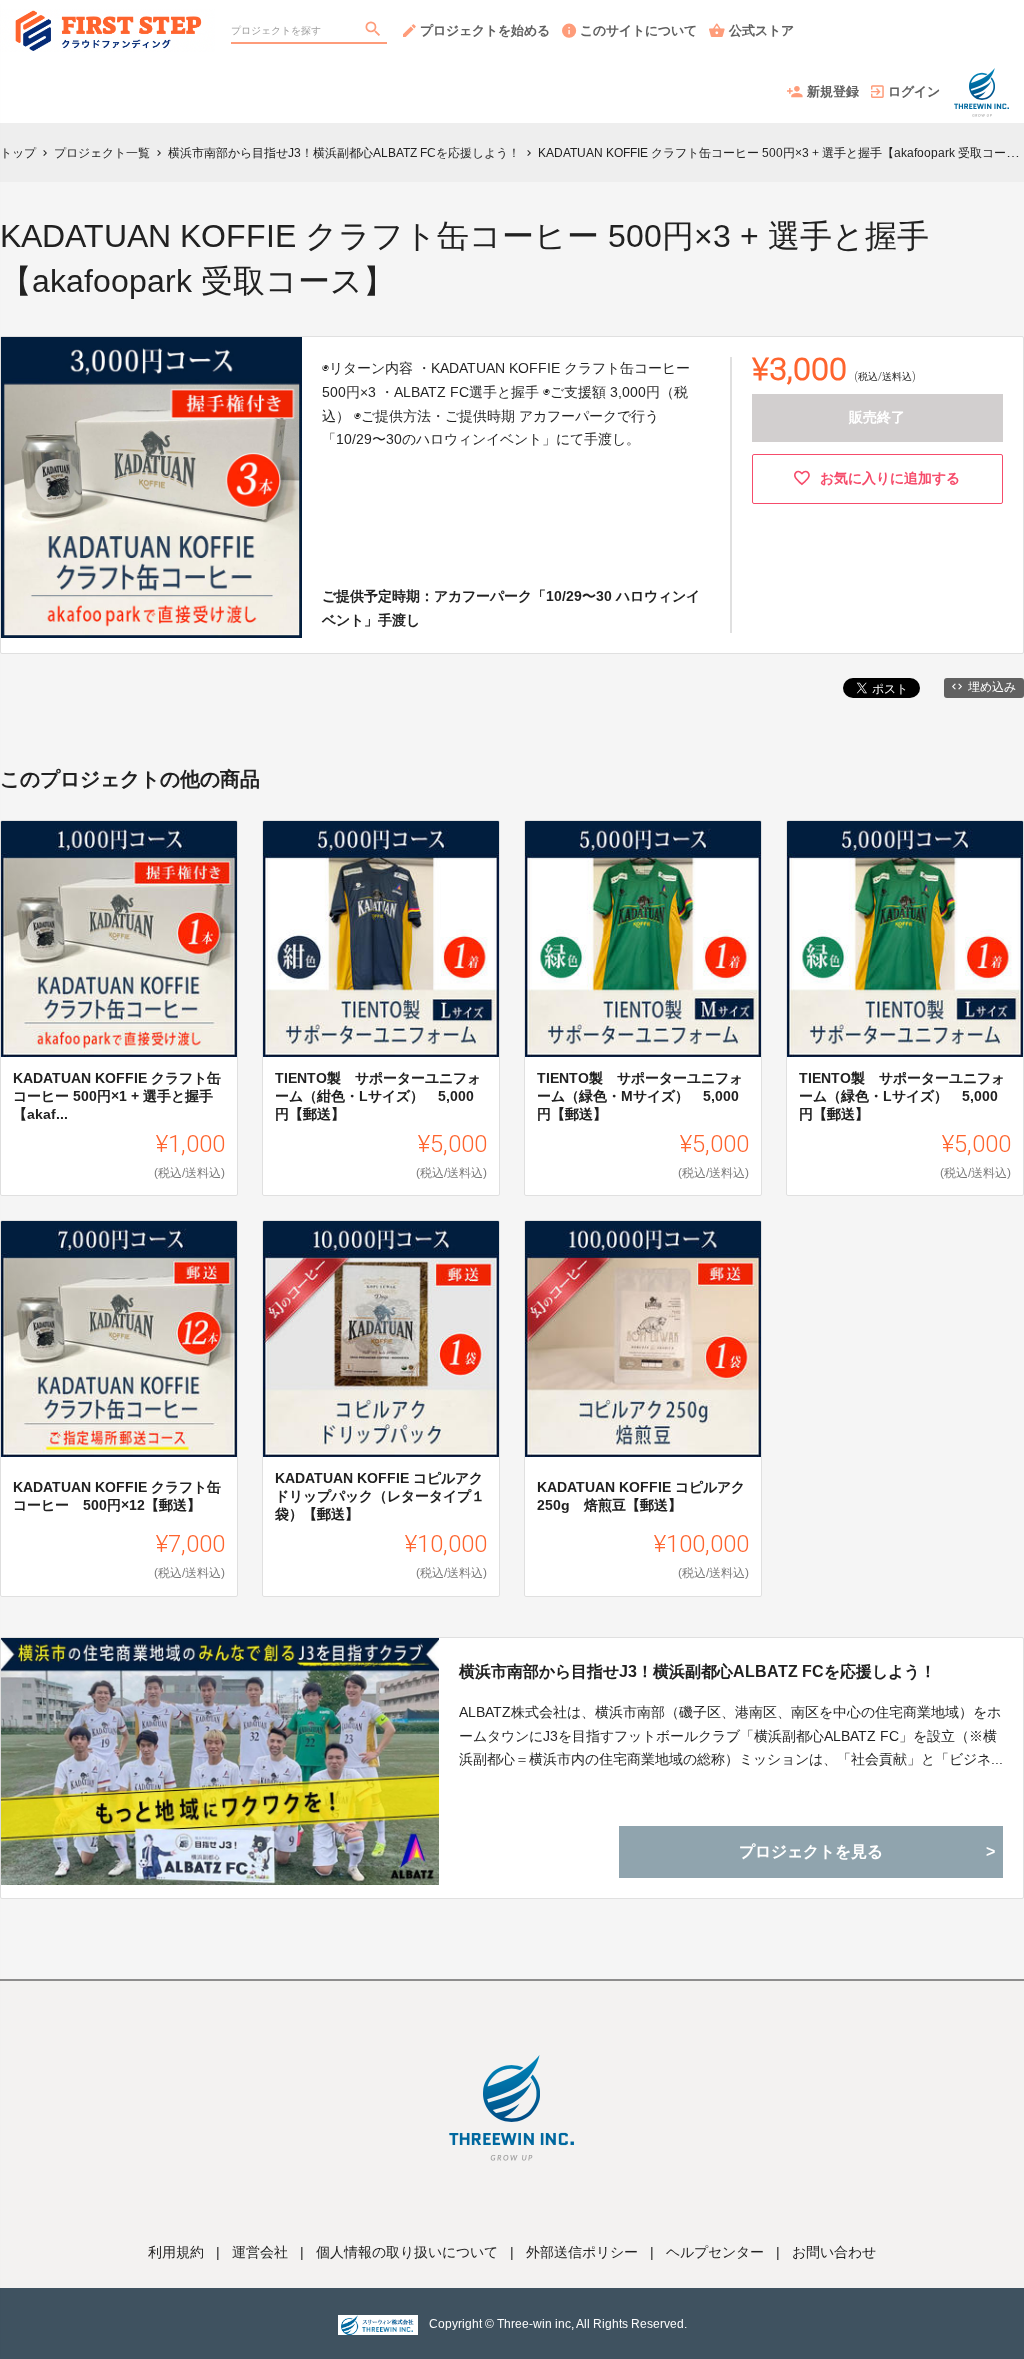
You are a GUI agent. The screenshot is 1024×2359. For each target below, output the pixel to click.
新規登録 (833, 91)
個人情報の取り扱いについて (407, 2252)
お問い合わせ (834, 2252)
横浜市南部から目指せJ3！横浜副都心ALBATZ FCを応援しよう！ (697, 1671)
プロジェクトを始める (485, 30)
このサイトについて (638, 30)
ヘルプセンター (715, 2252)
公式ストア (761, 30)
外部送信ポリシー (582, 2252)
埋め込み (992, 687)
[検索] (375, 31)
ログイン (914, 91)
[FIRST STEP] (107, 20)
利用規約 (176, 2252)
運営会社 (260, 2252)
